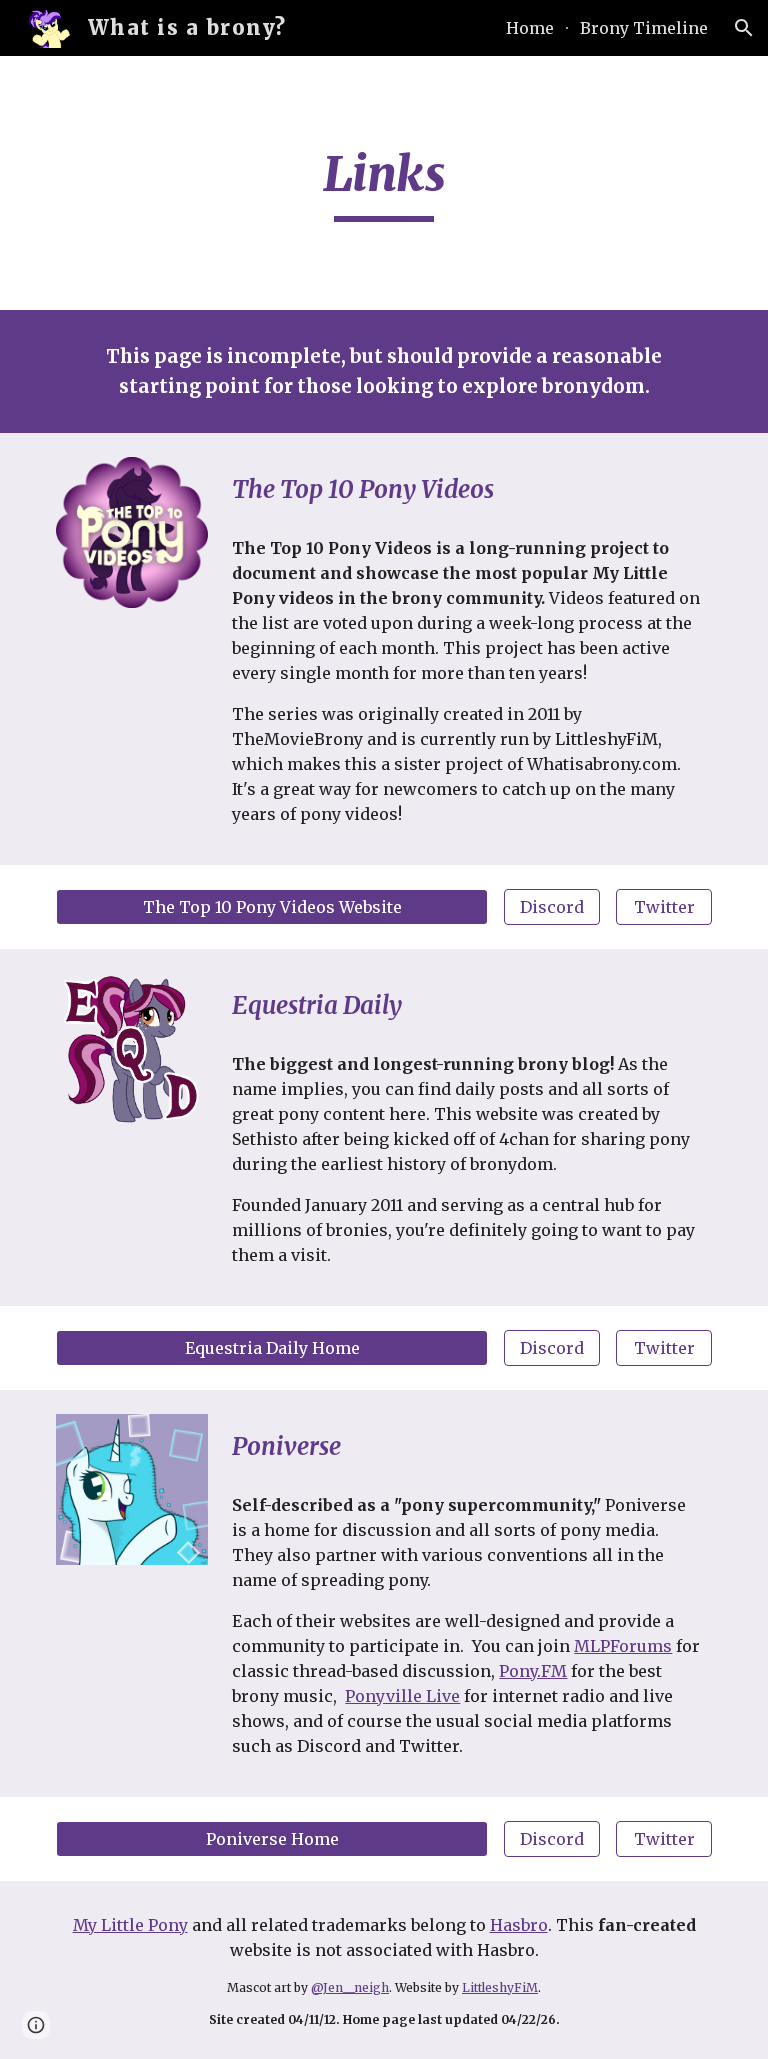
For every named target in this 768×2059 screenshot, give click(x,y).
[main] (383, 183)
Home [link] (530, 28)
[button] (744, 28)
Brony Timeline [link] (644, 28)
